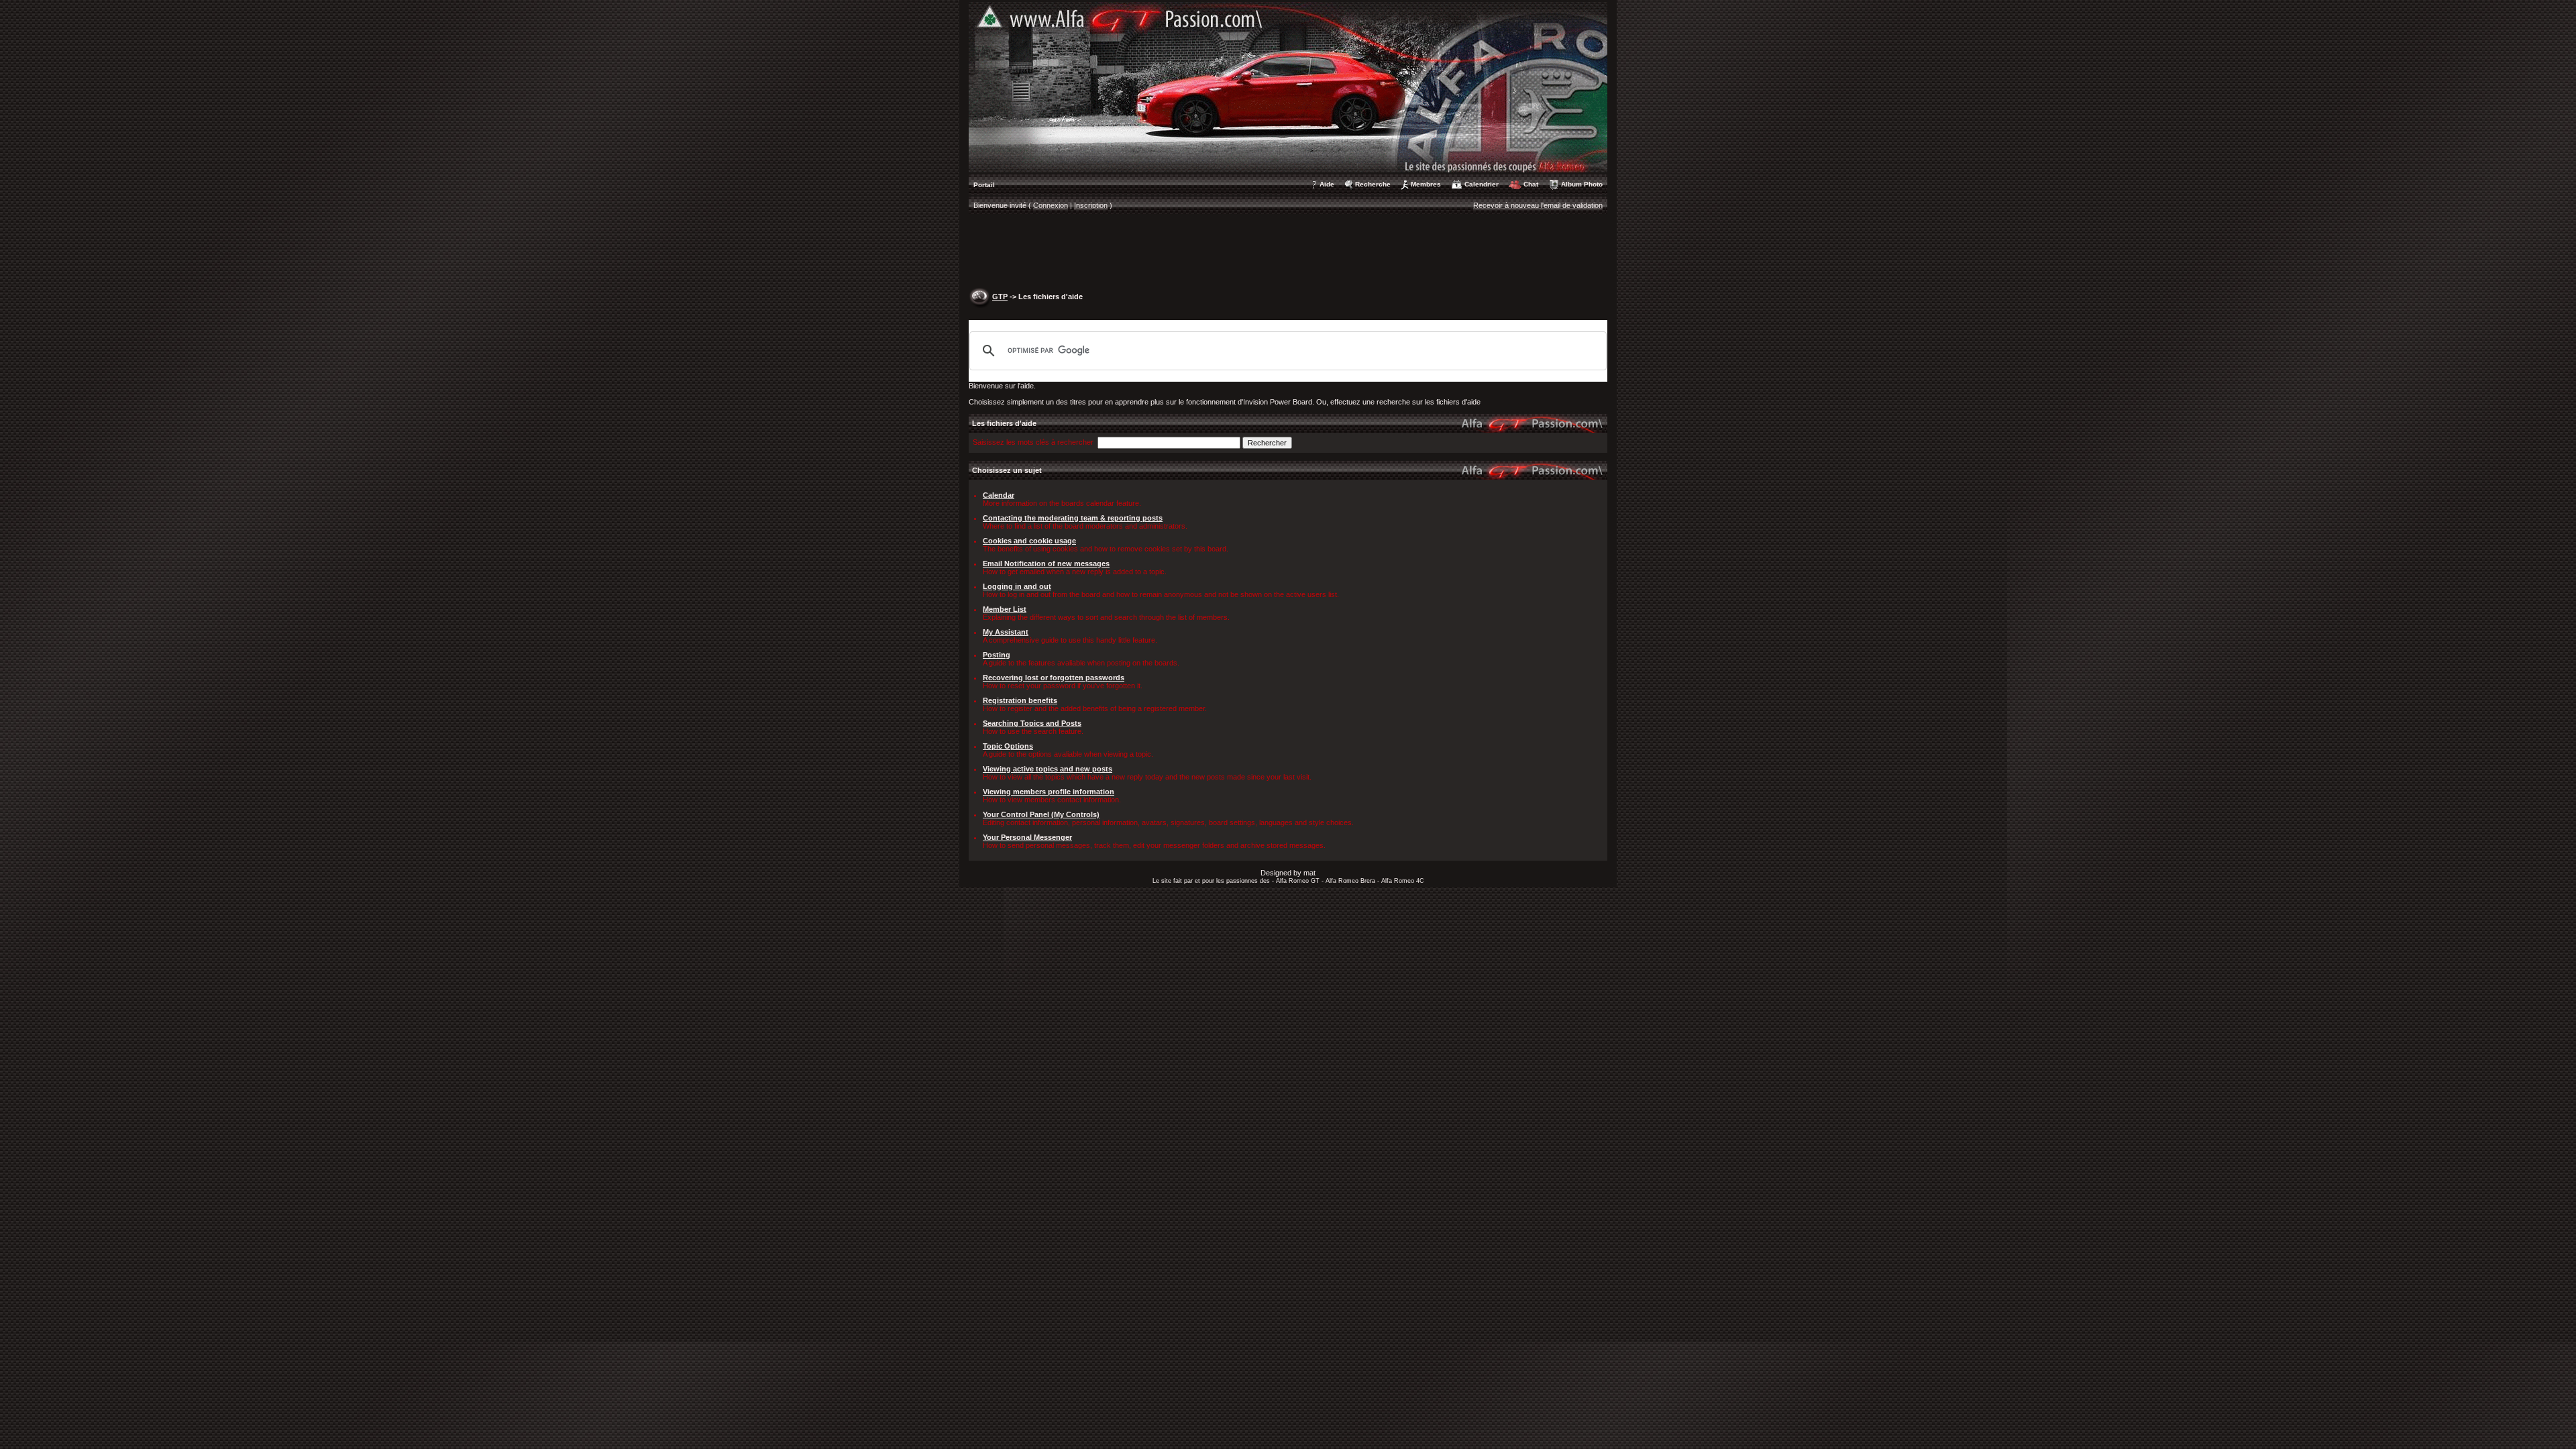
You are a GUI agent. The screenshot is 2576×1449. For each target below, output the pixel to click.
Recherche (1373, 184)
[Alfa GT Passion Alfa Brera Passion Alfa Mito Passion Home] (1288, 87)
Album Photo (1582, 184)
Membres (1426, 184)
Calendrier (1482, 184)
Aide (1327, 184)
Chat (1531, 184)
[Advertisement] (1288, 252)
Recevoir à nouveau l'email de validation (1538, 205)
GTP (1000, 297)
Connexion (1051, 205)
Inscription (1091, 205)
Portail (984, 185)
